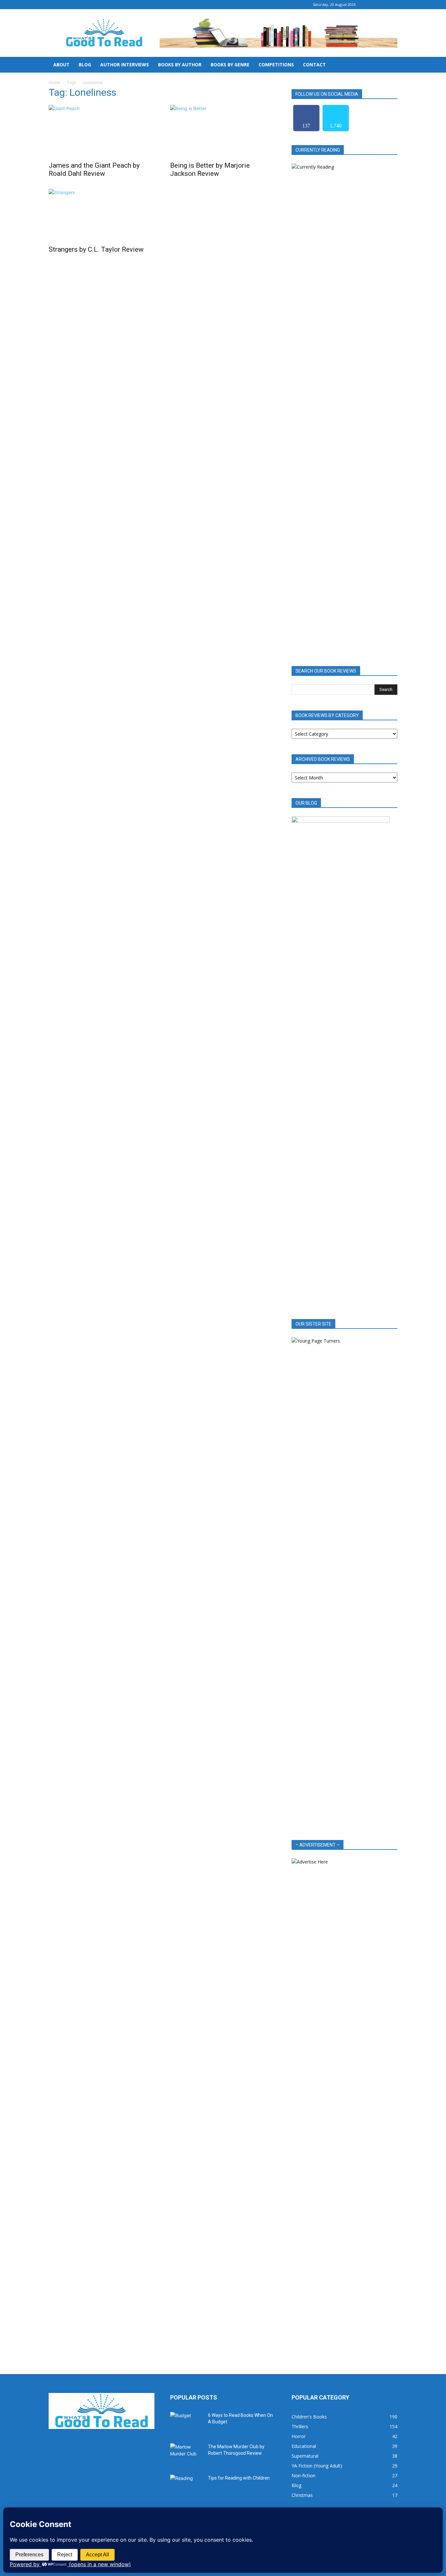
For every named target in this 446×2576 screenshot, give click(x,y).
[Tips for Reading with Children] (186, 2486)
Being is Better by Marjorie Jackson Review (210, 169)
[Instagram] (382, 5)
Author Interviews (125, 65)
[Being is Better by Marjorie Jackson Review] (223, 131)
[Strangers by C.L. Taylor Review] (102, 215)
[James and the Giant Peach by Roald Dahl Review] (102, 131)
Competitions (276, 65)
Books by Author (180, 65)
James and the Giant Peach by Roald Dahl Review (94, 169)
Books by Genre (230, 65)
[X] (392, 5)
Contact (314, 65)
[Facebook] (371, 5)
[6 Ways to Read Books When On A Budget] (186, 2423)
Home (54, 83)
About (61, 65)
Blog (85, 65)
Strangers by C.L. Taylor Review (96, 249)
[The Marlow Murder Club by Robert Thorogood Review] (186, 2455)
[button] (390, 65)
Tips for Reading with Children (239, 2478)
